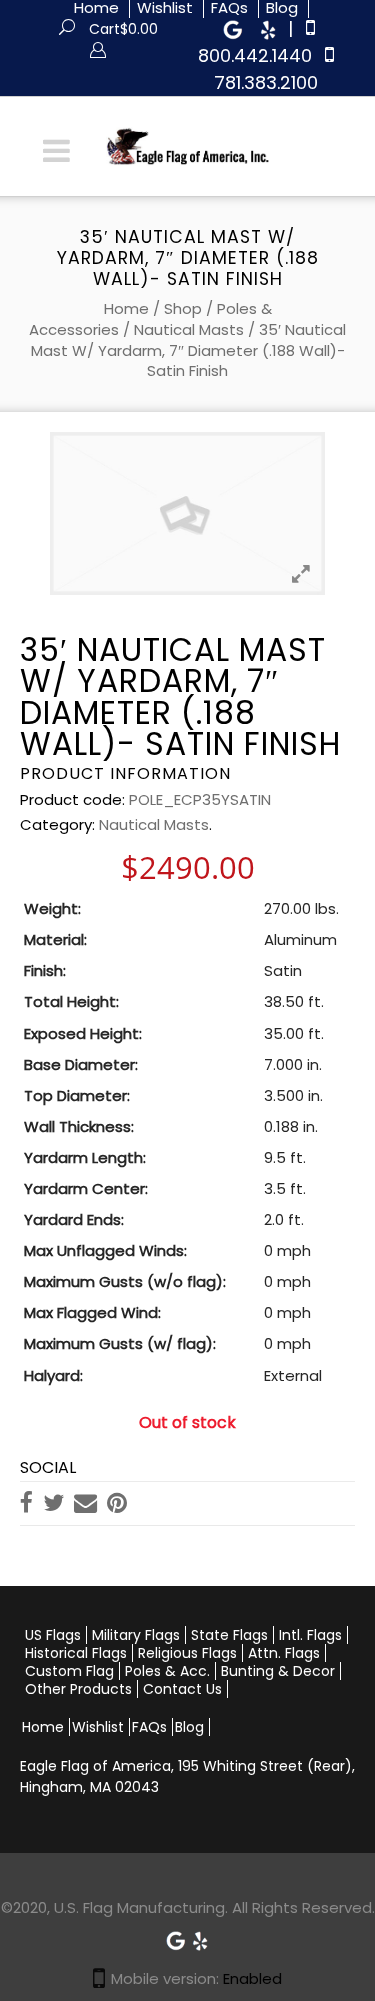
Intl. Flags (310, 1635)
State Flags (229, 1635)
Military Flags (136, 1635)
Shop (183, 308)
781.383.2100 (266, 82)
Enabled (252, 1978)
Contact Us (182, 1689)
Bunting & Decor (278, 1671)
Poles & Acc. (167, 1671)
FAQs (149, 1727)
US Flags (53, 1635)
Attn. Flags (284, 1653)
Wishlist (98, 1727)
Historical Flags (76, 1653)
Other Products (78, 1689)
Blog (189, 1727)
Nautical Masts (189, 329)
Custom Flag (69, 1671)
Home (126, 308)
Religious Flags (187, 1653)
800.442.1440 (255, 55)
